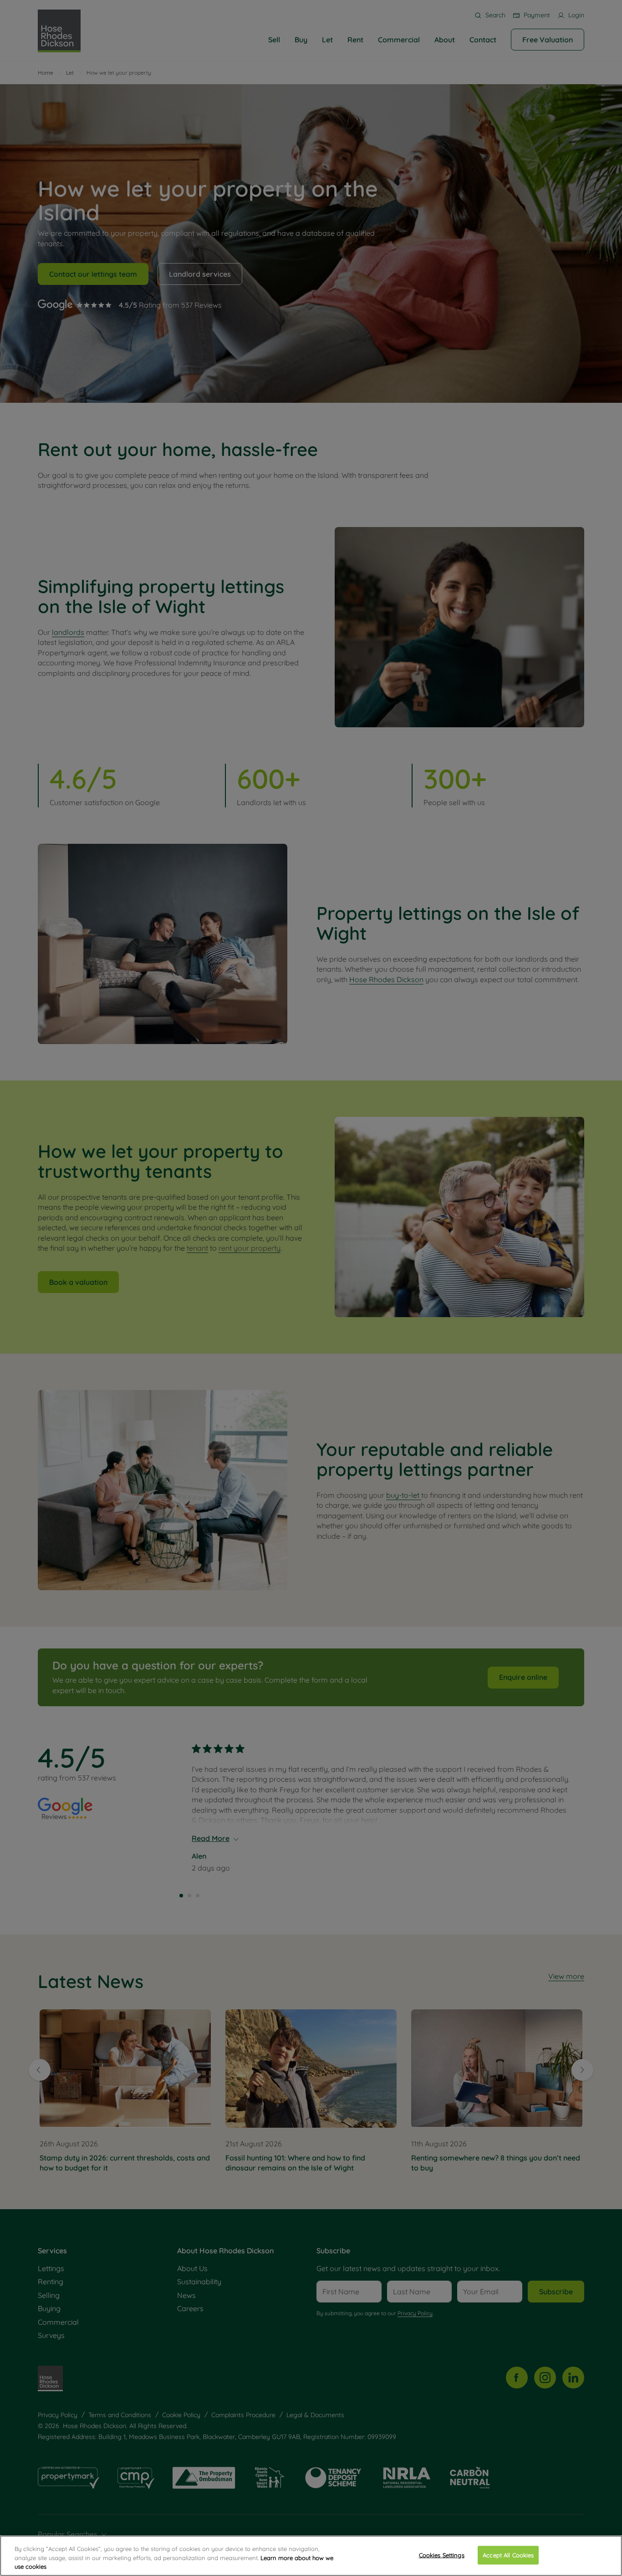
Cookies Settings (442, 2555)
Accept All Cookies (508, 2555)
